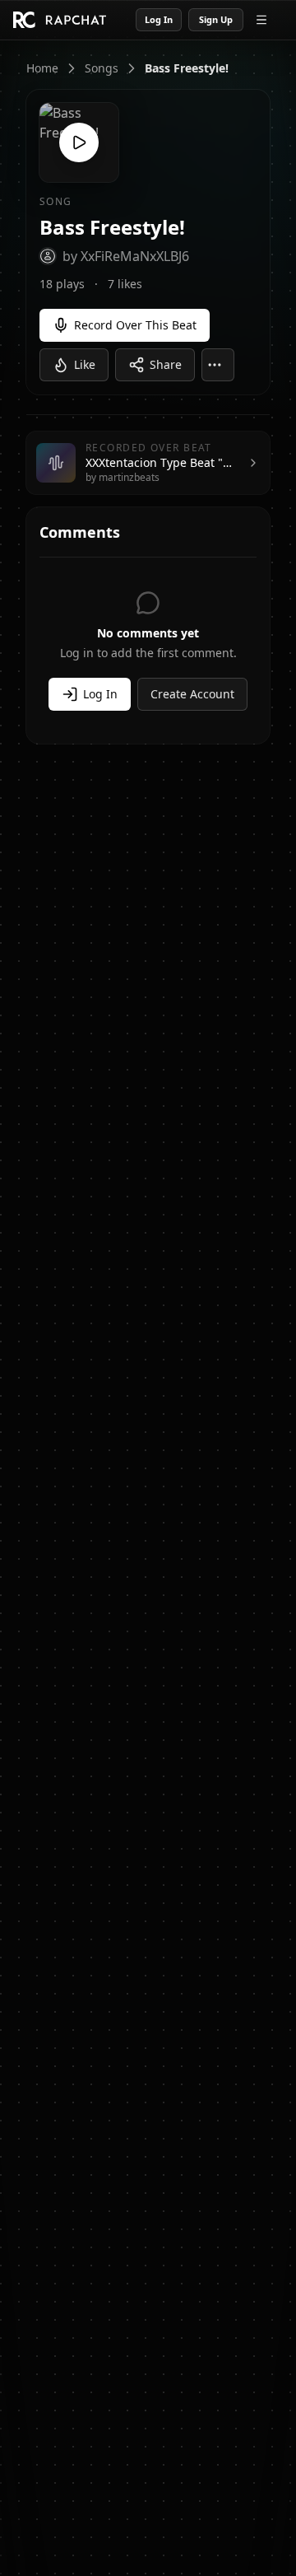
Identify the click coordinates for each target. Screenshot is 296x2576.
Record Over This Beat (135, 325)
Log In (159, 19)
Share (166, 364)
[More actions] (218, 365)
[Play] (79, 142)
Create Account (192, 694)
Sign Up (216, 19)
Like (85, 364)
